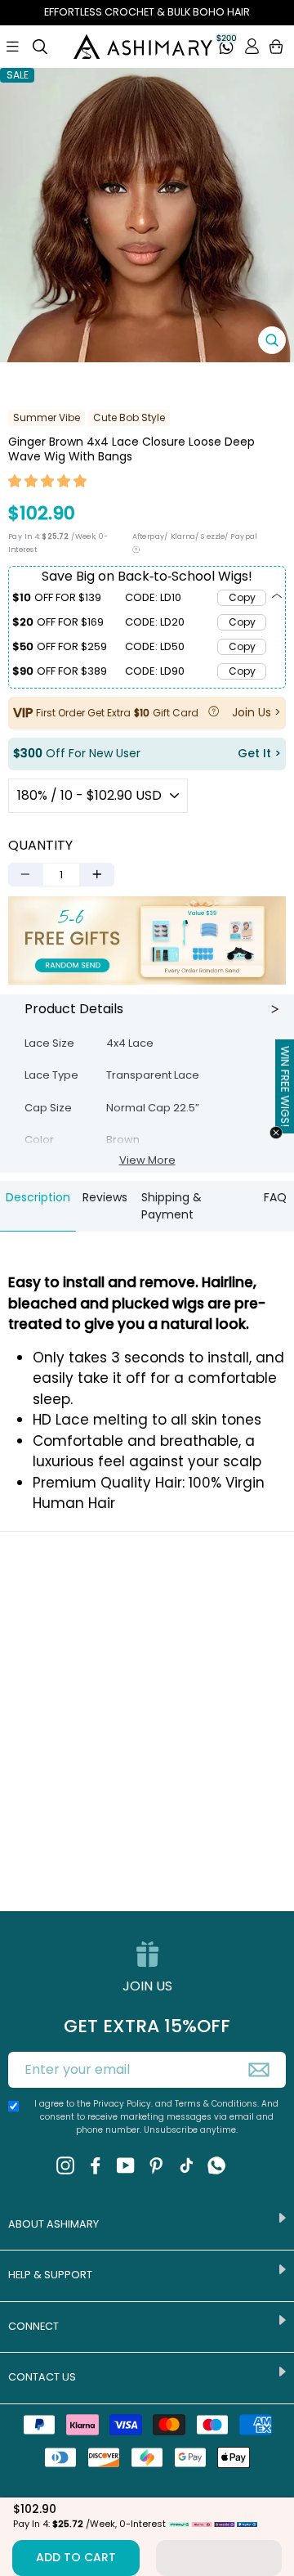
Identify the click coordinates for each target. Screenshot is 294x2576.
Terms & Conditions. (218, 2104)
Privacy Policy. (123, 2104)
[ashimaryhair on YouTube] (126, 2165)
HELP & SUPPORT (50, 2275)
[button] (48, 483)
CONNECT (33, 2326)
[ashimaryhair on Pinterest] (156, 2165)
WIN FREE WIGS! (285, 1087)
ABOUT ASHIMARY (53, 2224)
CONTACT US (42, 2377)
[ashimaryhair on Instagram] (65, 2165)
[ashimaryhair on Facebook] (96, 2165)
